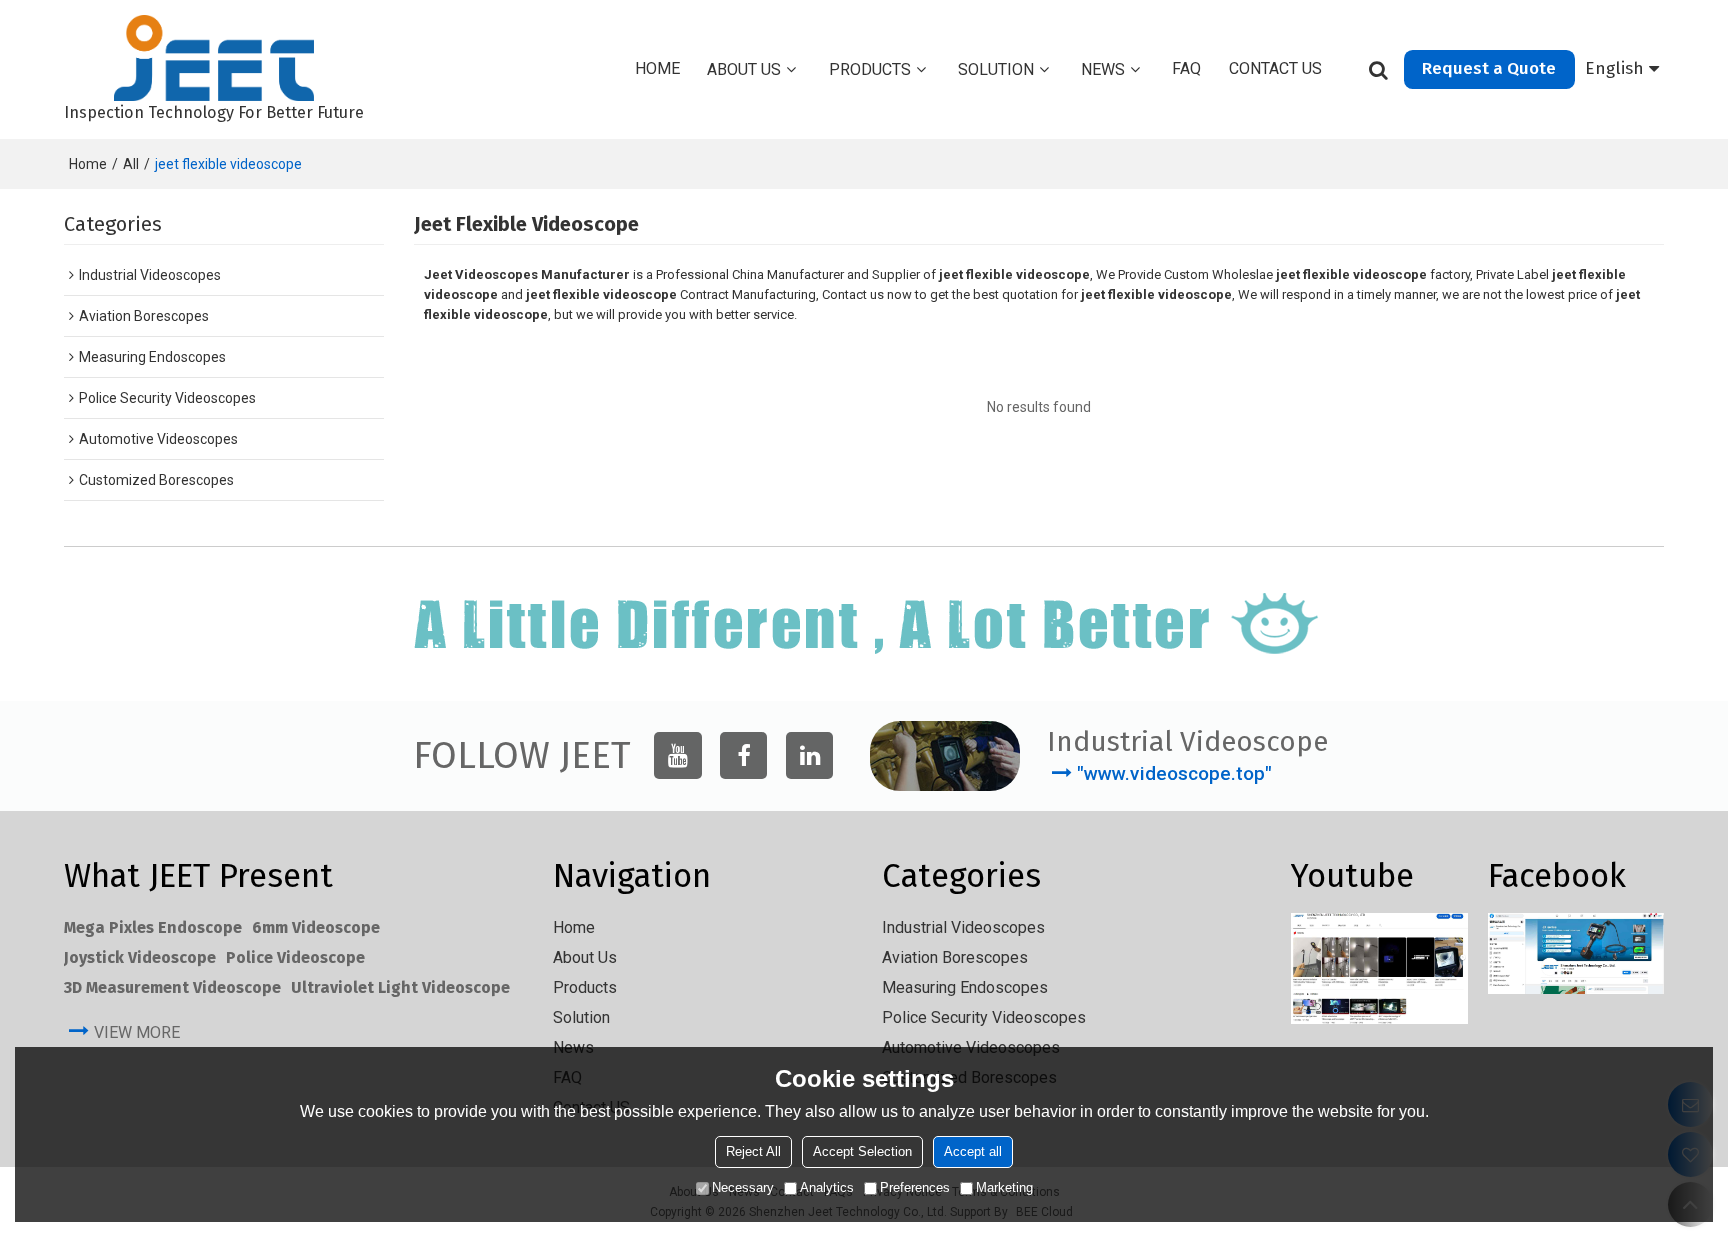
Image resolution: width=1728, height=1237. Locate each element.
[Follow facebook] (743, 755)
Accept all (973, 1151)
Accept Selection (862, 1151)
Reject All (753, 1151)
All (131, 164)
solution (996, 69)
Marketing (1004, 1187)
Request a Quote (1489, 68)
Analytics (827, 1187)
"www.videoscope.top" (1174, 773)
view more (137, 1032)
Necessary (743, 1187)
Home (657, 68)
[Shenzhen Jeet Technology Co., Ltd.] (214, 58)
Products (870, 69)
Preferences (915, 1187)
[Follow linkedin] (809, 755)
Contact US (1275, 68)
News (1103, 69)
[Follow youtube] (677, 755)
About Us (744, 69)
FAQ (1186, 68)
